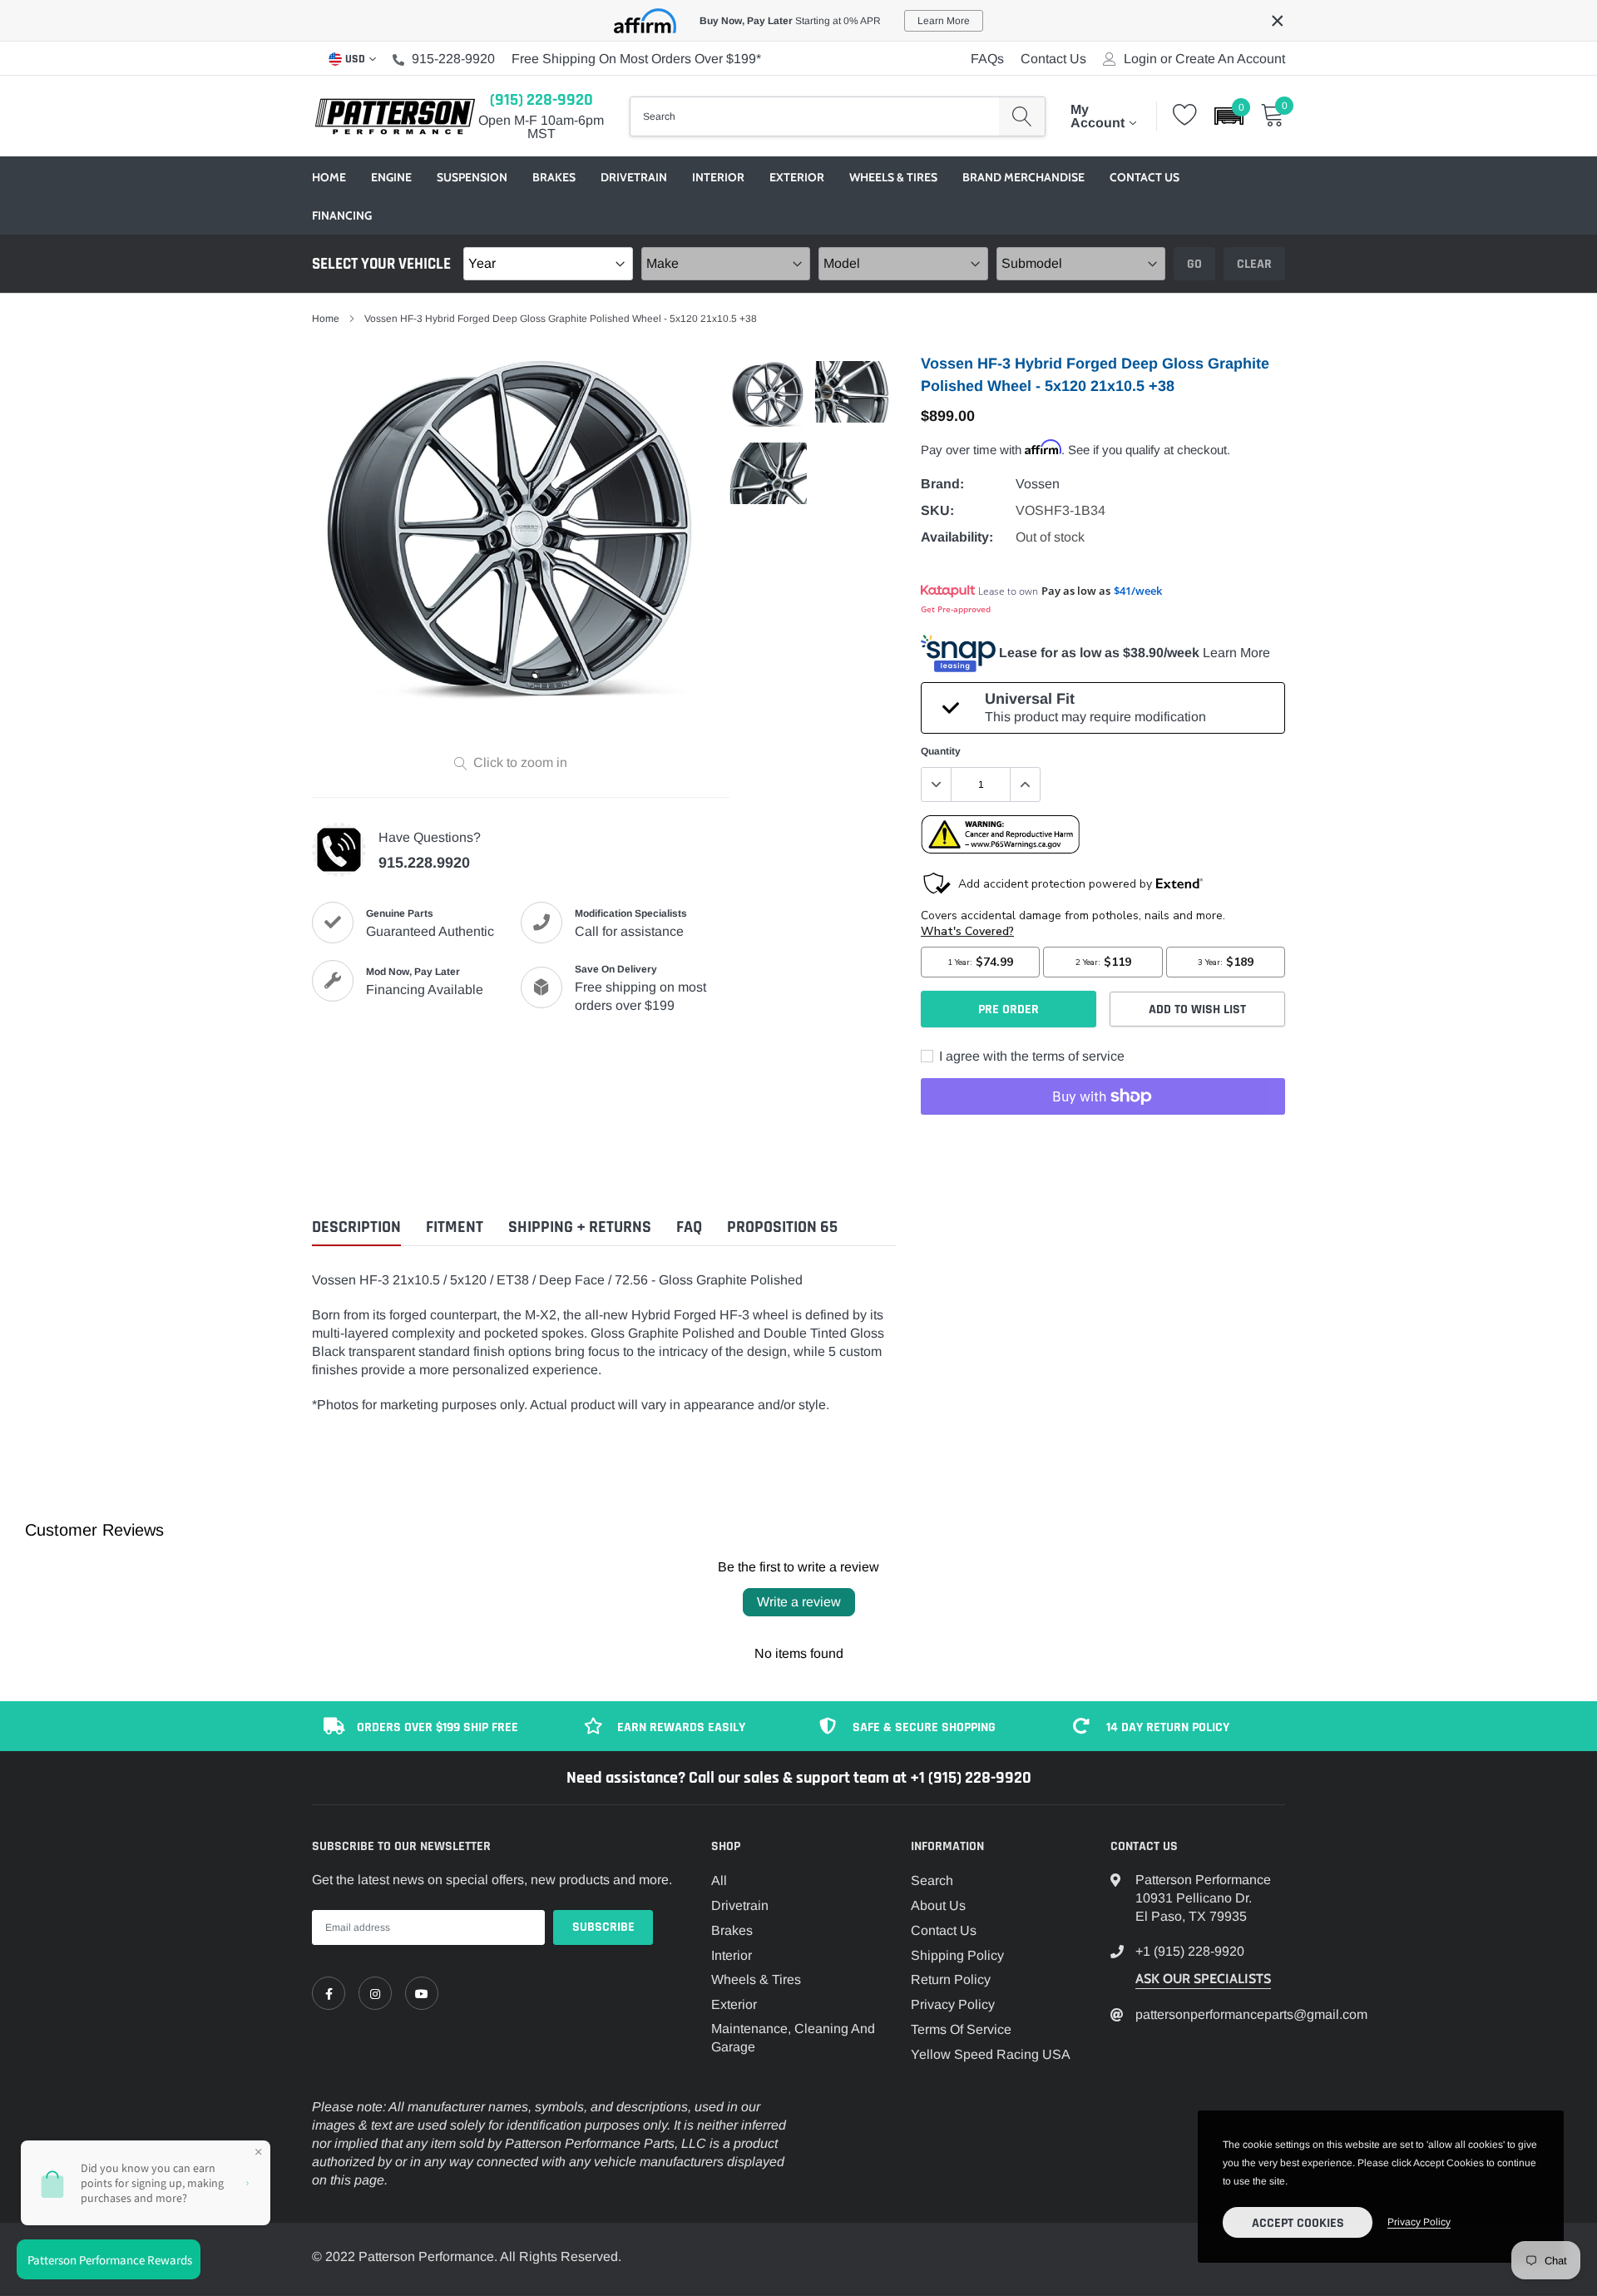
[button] (1229, 116)
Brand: (942, 484)
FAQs (987, 59)
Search (932, 1880)
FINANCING (342, 215)
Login (1140, 59)
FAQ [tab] (689, 1227)
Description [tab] (356, 1227)
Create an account (1230, 59)
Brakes (554, 177)
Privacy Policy (953, 2004)
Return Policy (951, 1979)
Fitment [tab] (455, 1227)
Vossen (1038, 484)
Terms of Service (961, 2029)
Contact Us (1053, 59)
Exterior (797, 177)
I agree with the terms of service (1030, 1056)
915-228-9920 (453, 59)
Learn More (1236, 653)
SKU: (937, 510)
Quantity (941, 751)
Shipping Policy (957, 1955)
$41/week (1138, 591)
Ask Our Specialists (1203, 1979)
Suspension (472, 177)
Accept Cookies (1298, 2223)
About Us (938, 1905)
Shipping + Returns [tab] (580, 1227)
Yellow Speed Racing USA (991, 2054)
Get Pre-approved (956, 609)
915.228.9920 (424, 863)
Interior (718, 177)
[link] (329, 1993)
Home (329, 177)
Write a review (799, 1602)
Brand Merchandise (1023, 177)
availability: (957, 537)
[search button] (1022, 116)
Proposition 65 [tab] (782, 1227)
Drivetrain (634, 177)
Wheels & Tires (893, 177)
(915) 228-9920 (541, 100)
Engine (391, 177)
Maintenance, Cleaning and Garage (793, 2038)
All (719, 1880)
